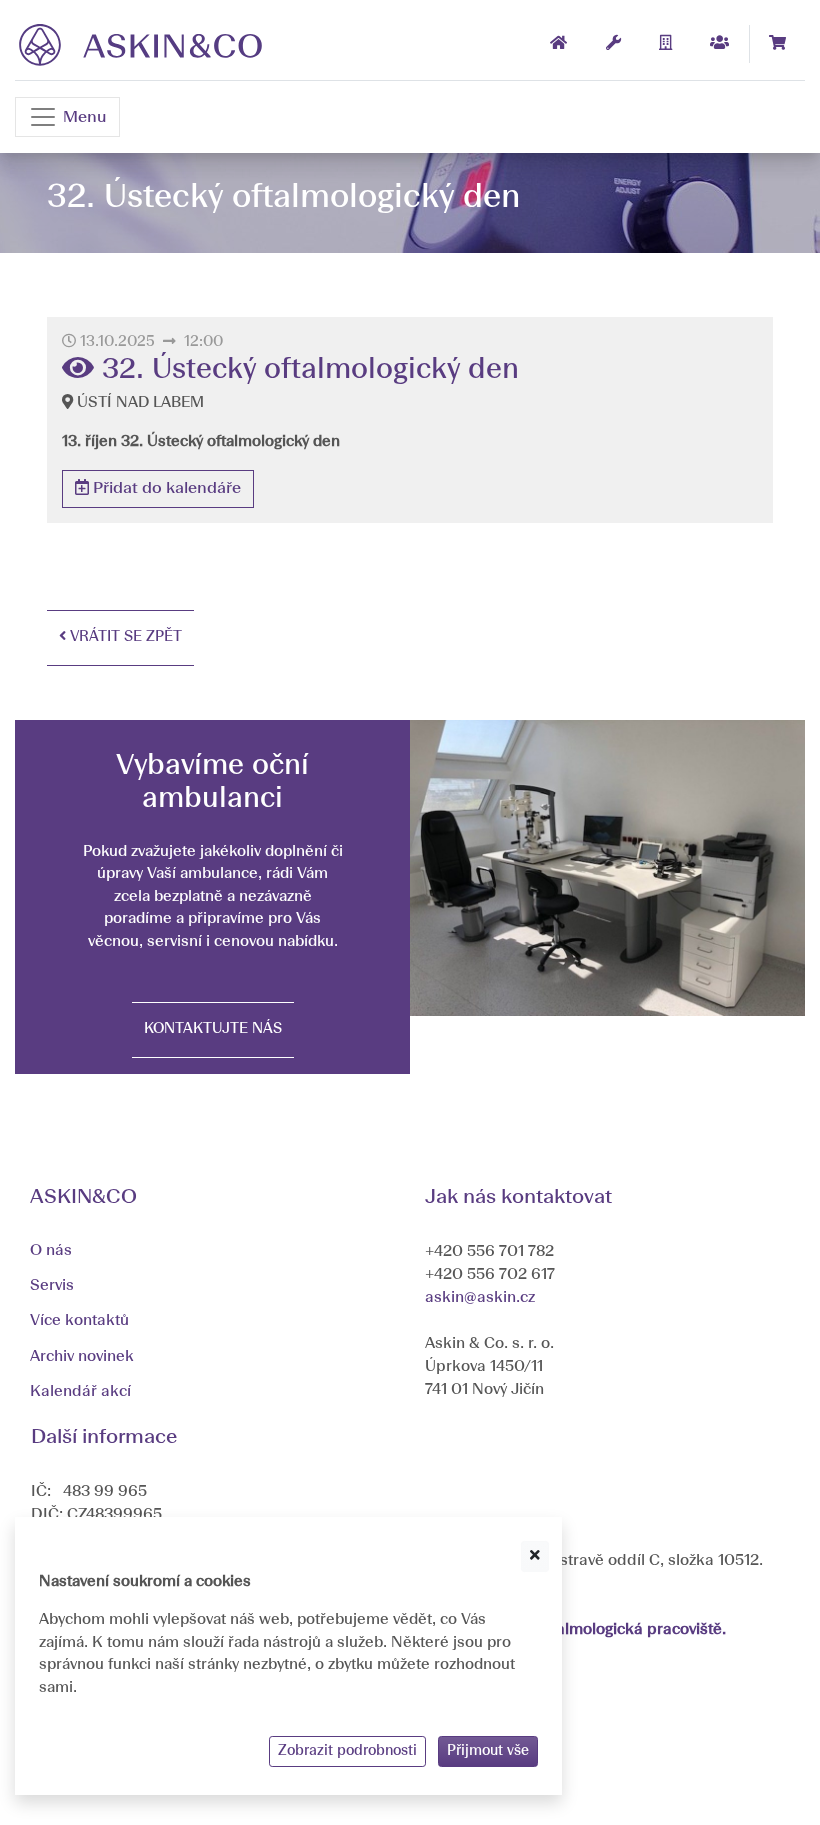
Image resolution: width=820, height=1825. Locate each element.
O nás (51, 1251)
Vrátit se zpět (124, 637)
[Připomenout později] (535, 1556)
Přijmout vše (488, 1751)
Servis (52, 1286)
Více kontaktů (79, 1321)
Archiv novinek (82, 1357)
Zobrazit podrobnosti (347, 1751)
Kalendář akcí (80, 1392)
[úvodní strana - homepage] (558, 44)
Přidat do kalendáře (165, 489)
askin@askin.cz (480, 1298)
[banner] (140, 44)
